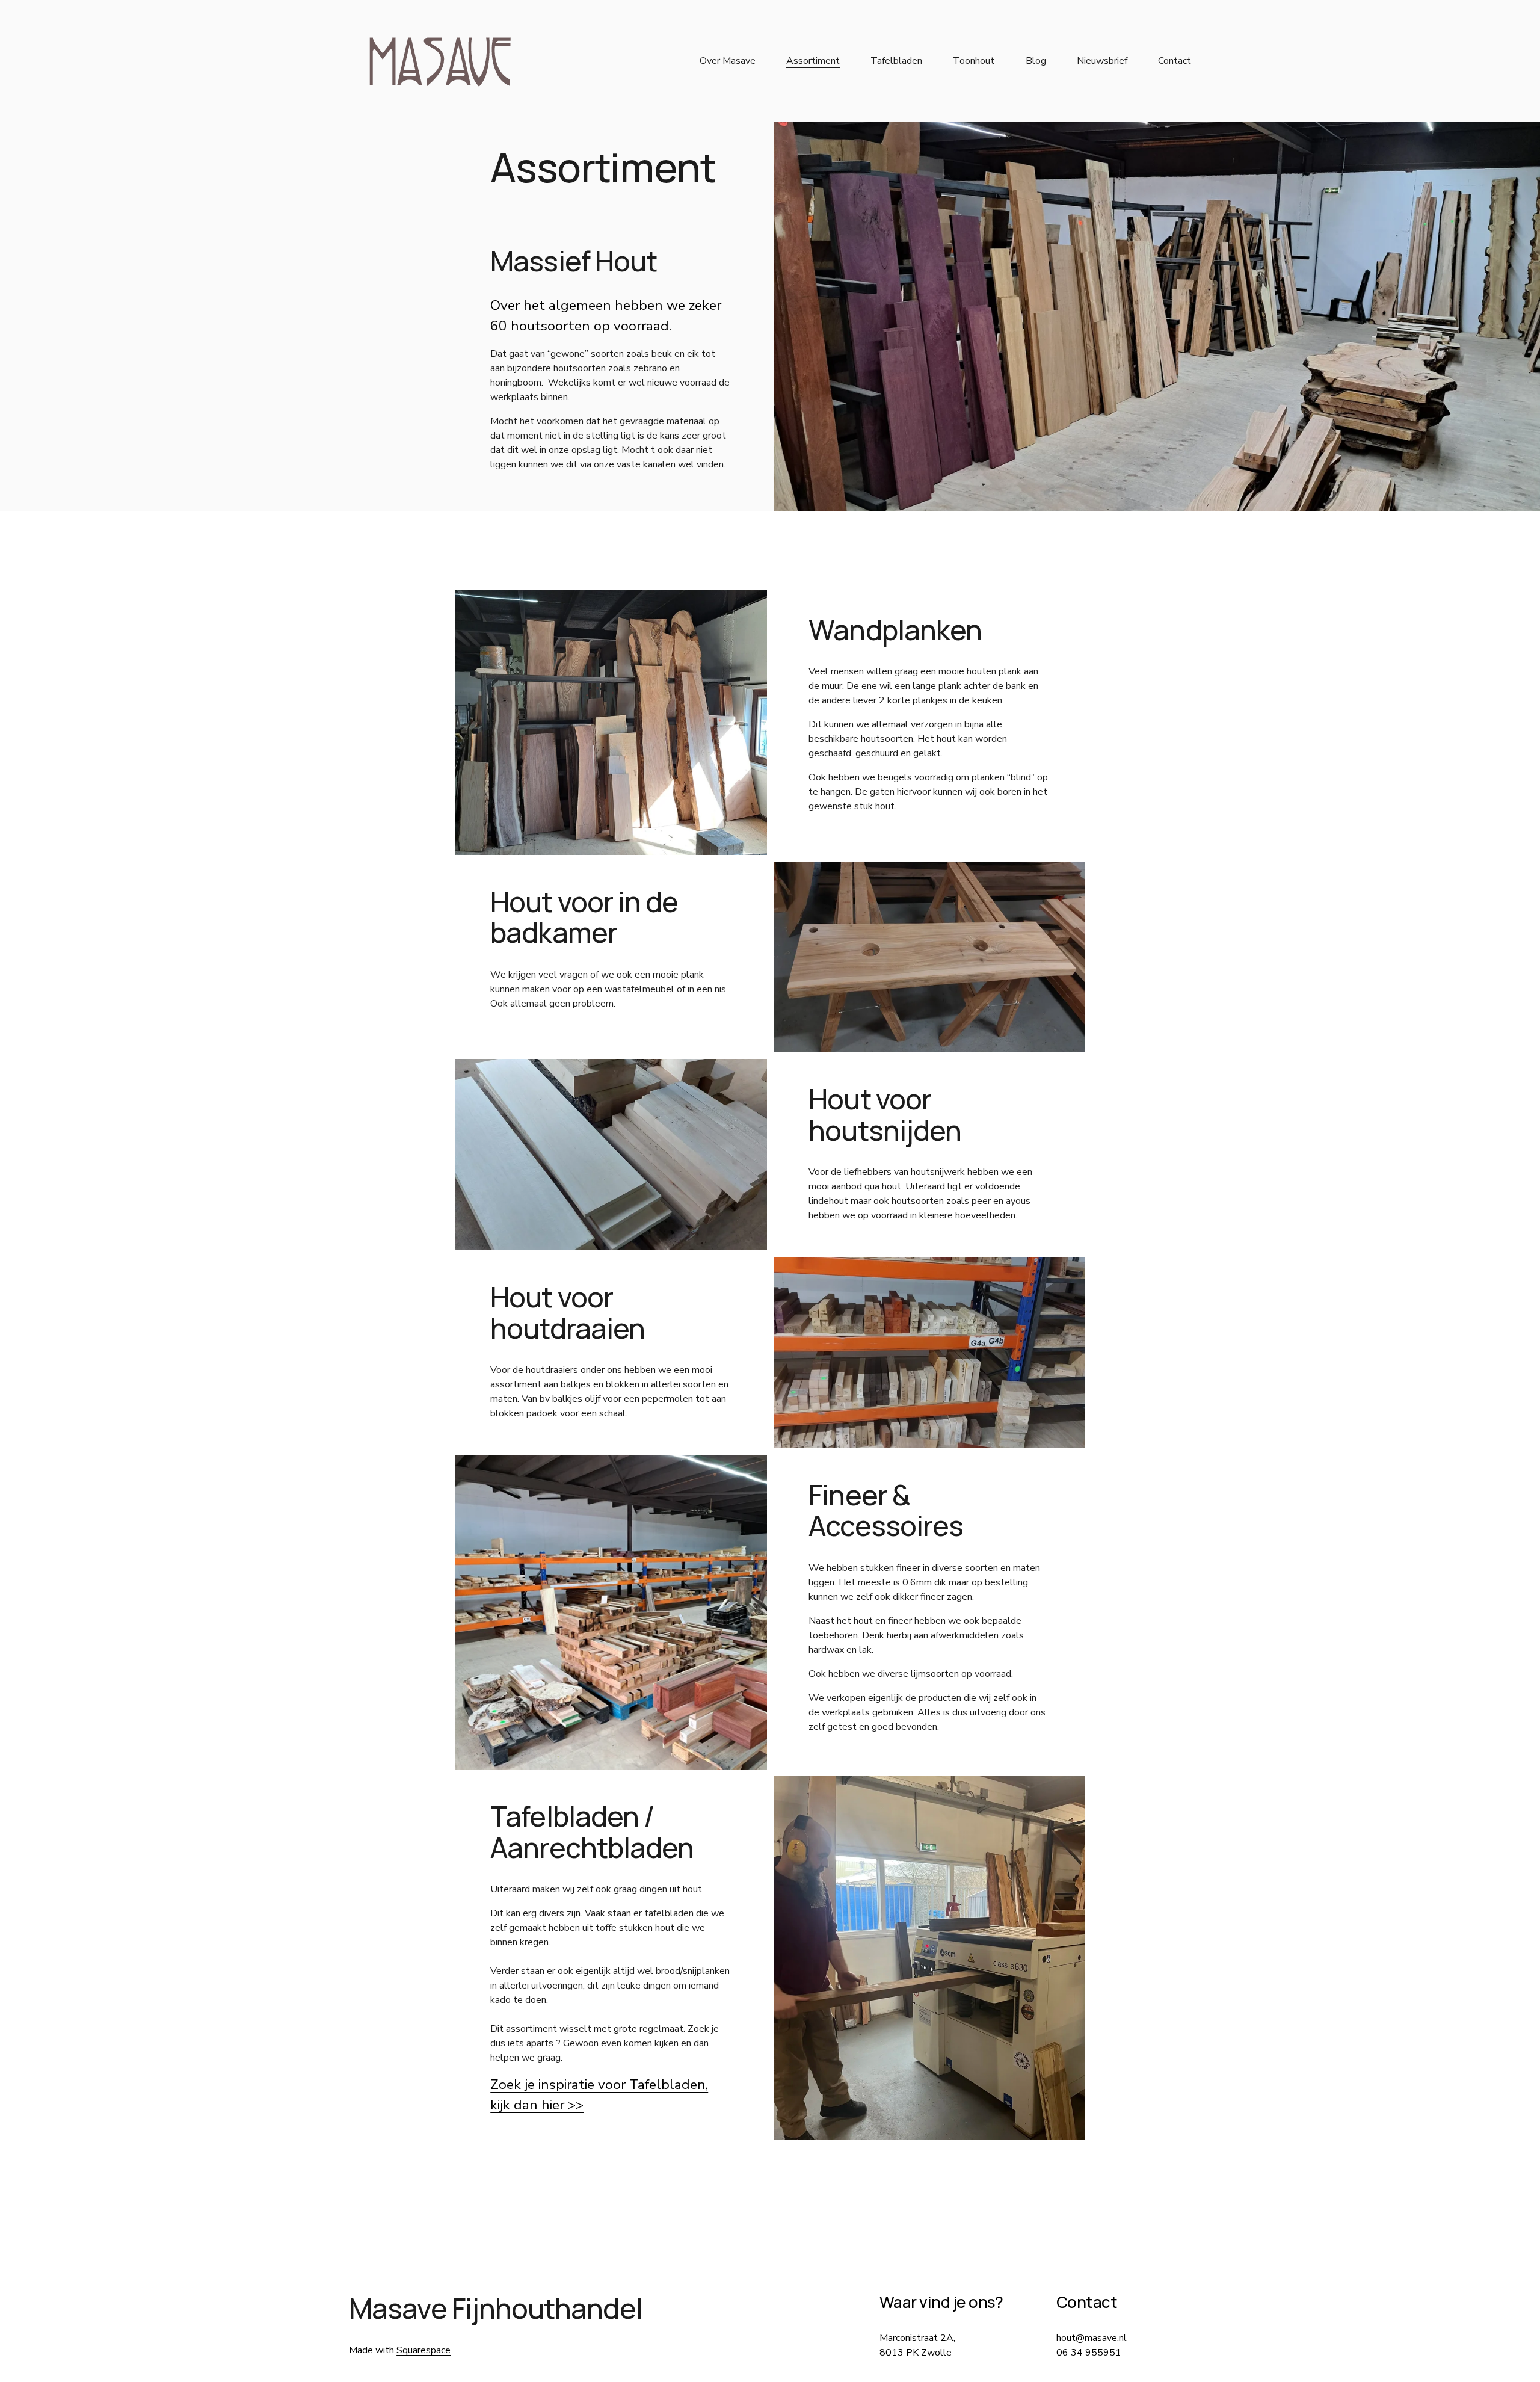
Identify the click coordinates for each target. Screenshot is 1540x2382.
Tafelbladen (896, 61)
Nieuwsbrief (1102, 61)
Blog (1036, 61)
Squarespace (423, 2350)
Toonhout (974, 61)
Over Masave (728, 61)
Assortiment (813, 61)
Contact (1175, 61)
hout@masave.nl (1092, 2338)
